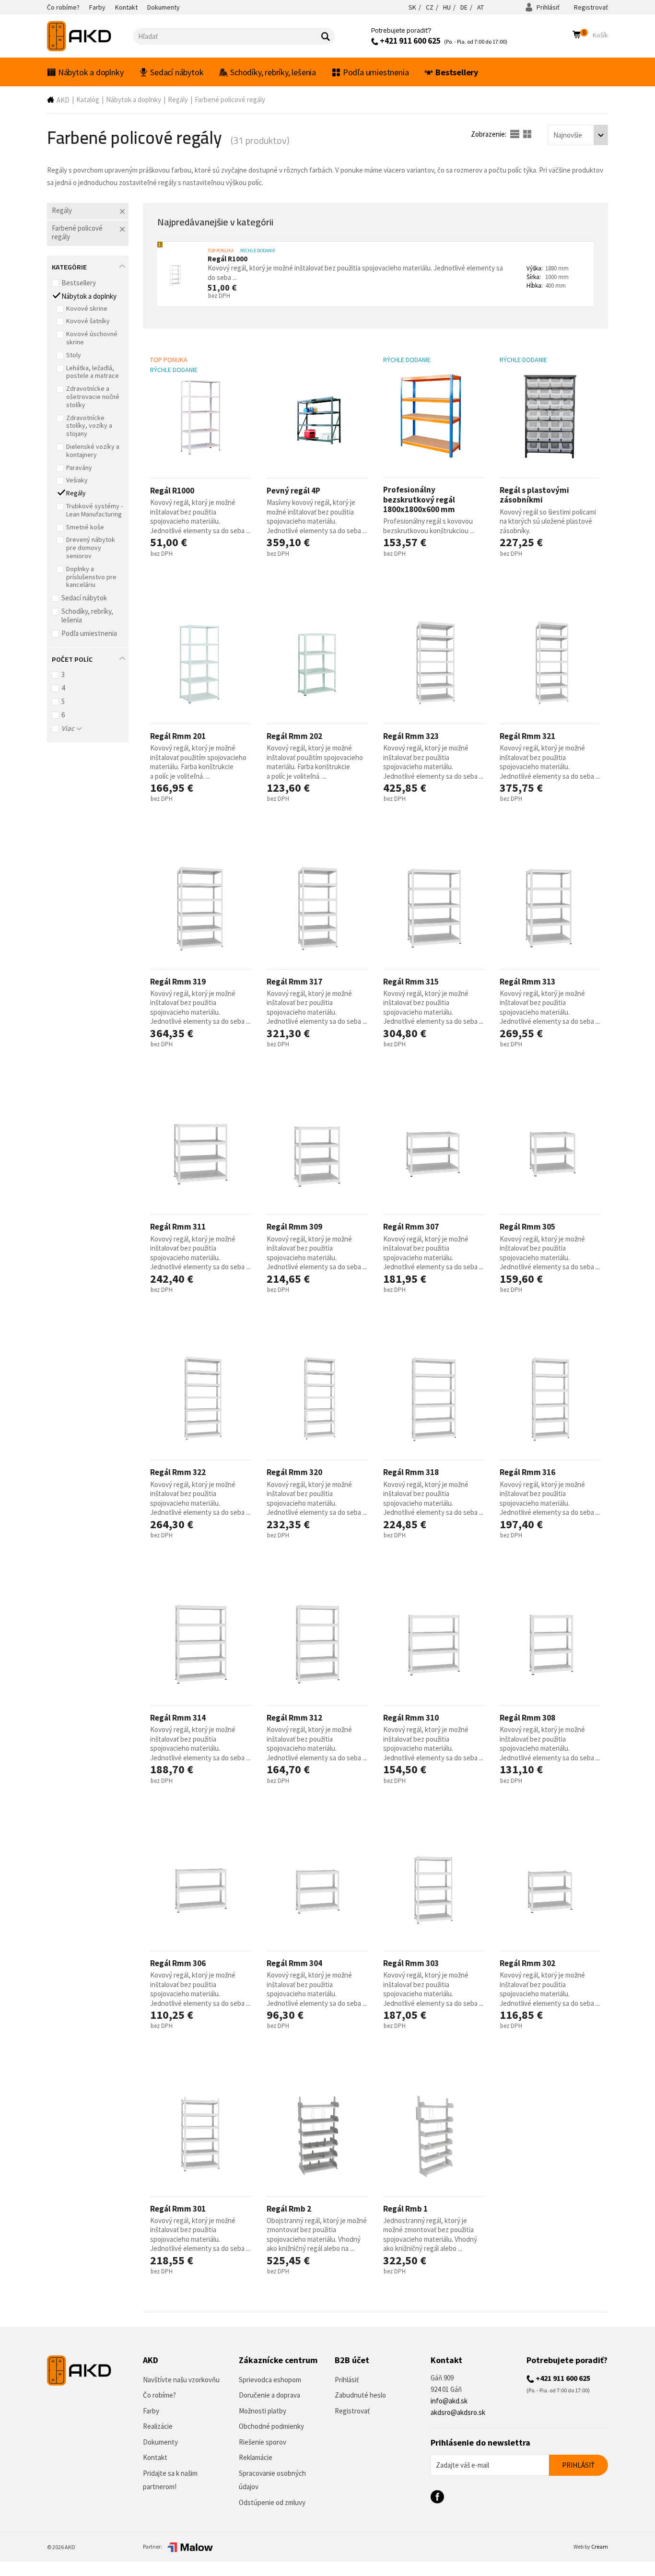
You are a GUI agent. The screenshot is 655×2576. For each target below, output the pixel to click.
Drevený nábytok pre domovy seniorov (91, 548)
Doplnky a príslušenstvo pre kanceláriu (91, 577)
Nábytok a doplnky (91, 72)
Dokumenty (160, 2442)
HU (447, 7)
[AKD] (90, 36)
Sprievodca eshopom (270, 2380)
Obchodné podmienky (271, 2426)
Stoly (74, 355)
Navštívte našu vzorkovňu (181, 2380)
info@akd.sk (449, 2401)
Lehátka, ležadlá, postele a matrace (93, 372)
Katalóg (88, 100)
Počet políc (72, 658)
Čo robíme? (159, 2395)
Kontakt (155, 2457)
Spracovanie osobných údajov (272, 2480)
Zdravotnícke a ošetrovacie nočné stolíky (93, 397)
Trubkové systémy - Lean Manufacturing (94, 510)
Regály (178, 100)
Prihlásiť (547, 7)
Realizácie (158, 2426)
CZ (430, 7)
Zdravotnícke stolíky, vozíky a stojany (89, 426)
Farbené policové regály (230, 100)
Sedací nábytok (177, 72)
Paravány (79, 468)
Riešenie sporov (263, 2442)
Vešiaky (77, 480)
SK (412, 7)
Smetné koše (85, 527)
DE (464, 7)
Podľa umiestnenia (376, 72)
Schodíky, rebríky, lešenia (273, 72)
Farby (151, 2411)
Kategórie (69, 266)
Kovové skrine (87, 308)
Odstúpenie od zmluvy (272, 2502)
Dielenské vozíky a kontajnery (93, 451)
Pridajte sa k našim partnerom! (170, 2480)
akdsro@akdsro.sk (458, 2412)
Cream (600, 2547)
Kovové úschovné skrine (92, 338)
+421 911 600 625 (409, 41)
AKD (63, 100)
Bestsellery (457, 72)
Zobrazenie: (489, 134)
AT (480, 7)
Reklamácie (256, 2457)
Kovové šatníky (88, 321)
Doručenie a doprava (269, 2395)
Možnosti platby (263, 2411)
